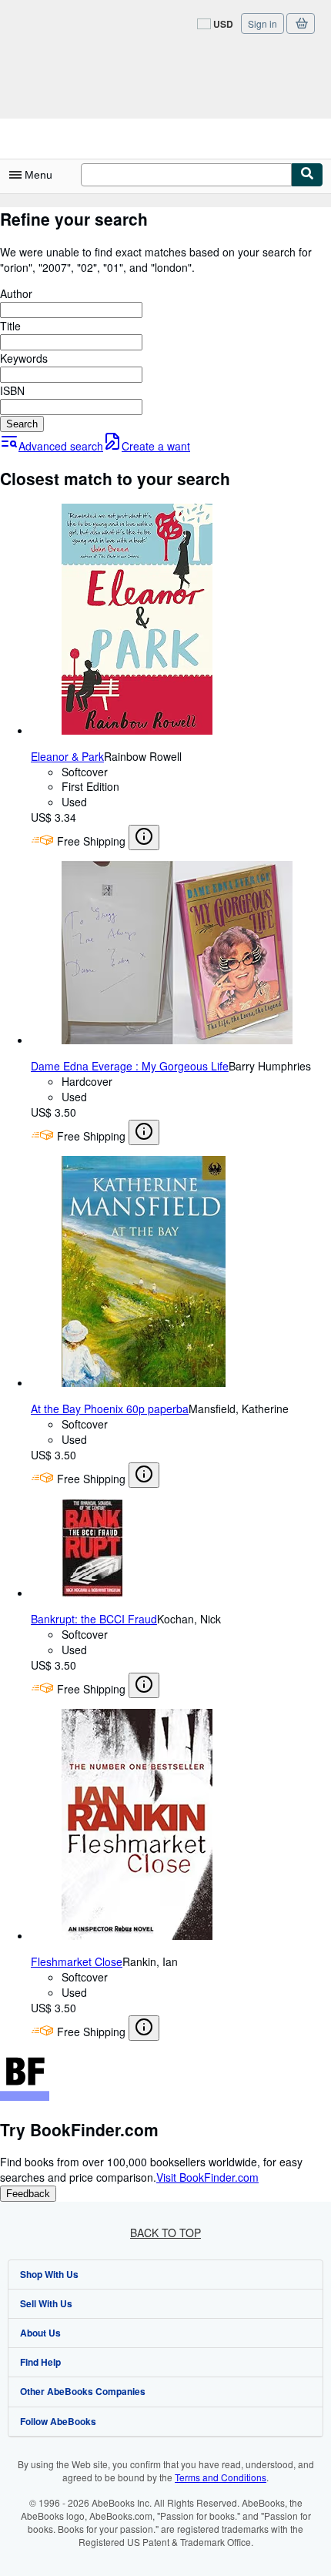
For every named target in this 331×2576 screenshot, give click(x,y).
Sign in (262, 23)
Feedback (28, 2194)
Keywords (24, 358)
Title (10, 326)
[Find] (307, 175)
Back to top (165, 2233)
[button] (144, 837)
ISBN (12, 390)
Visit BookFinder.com (207, 2177)
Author (16, 293)
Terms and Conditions (221, 2477)
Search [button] (22, 424)
